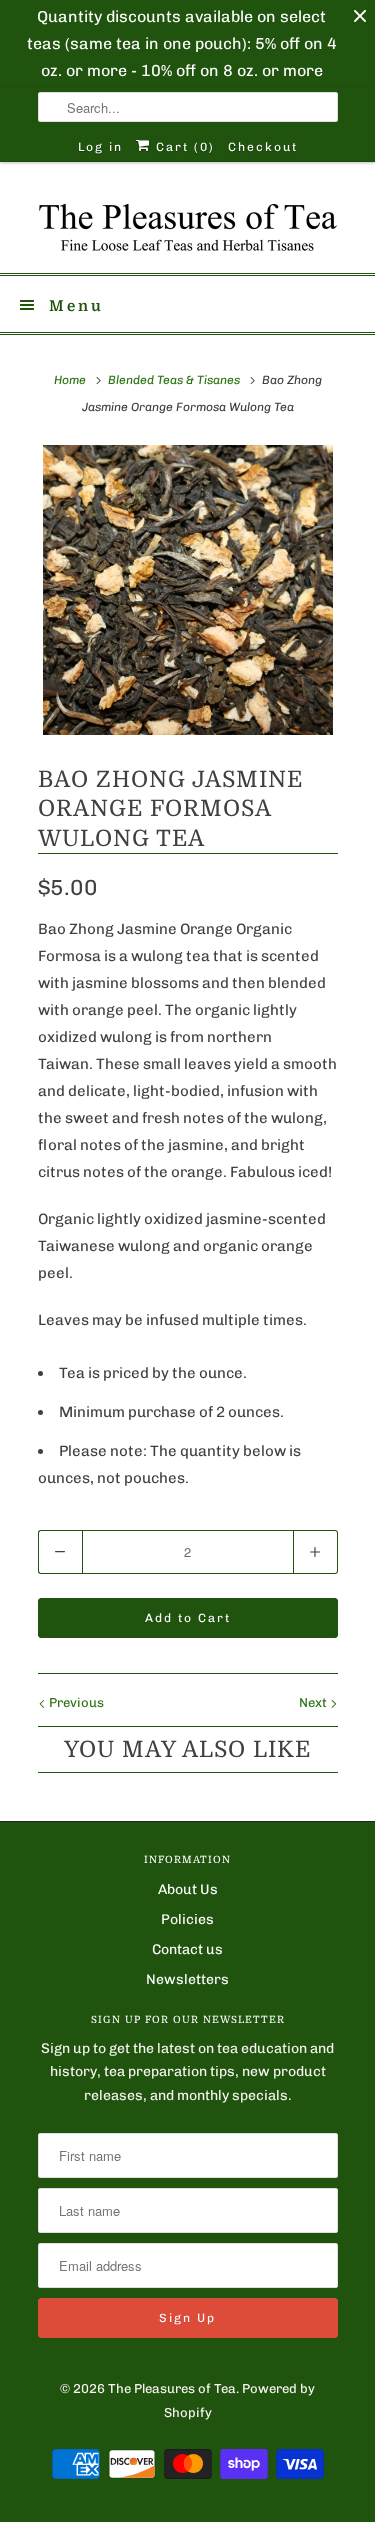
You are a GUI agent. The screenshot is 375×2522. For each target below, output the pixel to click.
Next (314, 1702)
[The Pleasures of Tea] (188, 225)
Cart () (183, 147)
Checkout (263, 147)
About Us (188, 1889)
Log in (100, 147)
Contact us (187, 1949)
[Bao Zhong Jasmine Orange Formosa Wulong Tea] (188, 590)
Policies (187, 1919)
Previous (75, 1702)
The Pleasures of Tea (172, 2388)
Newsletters (187, 1979)
